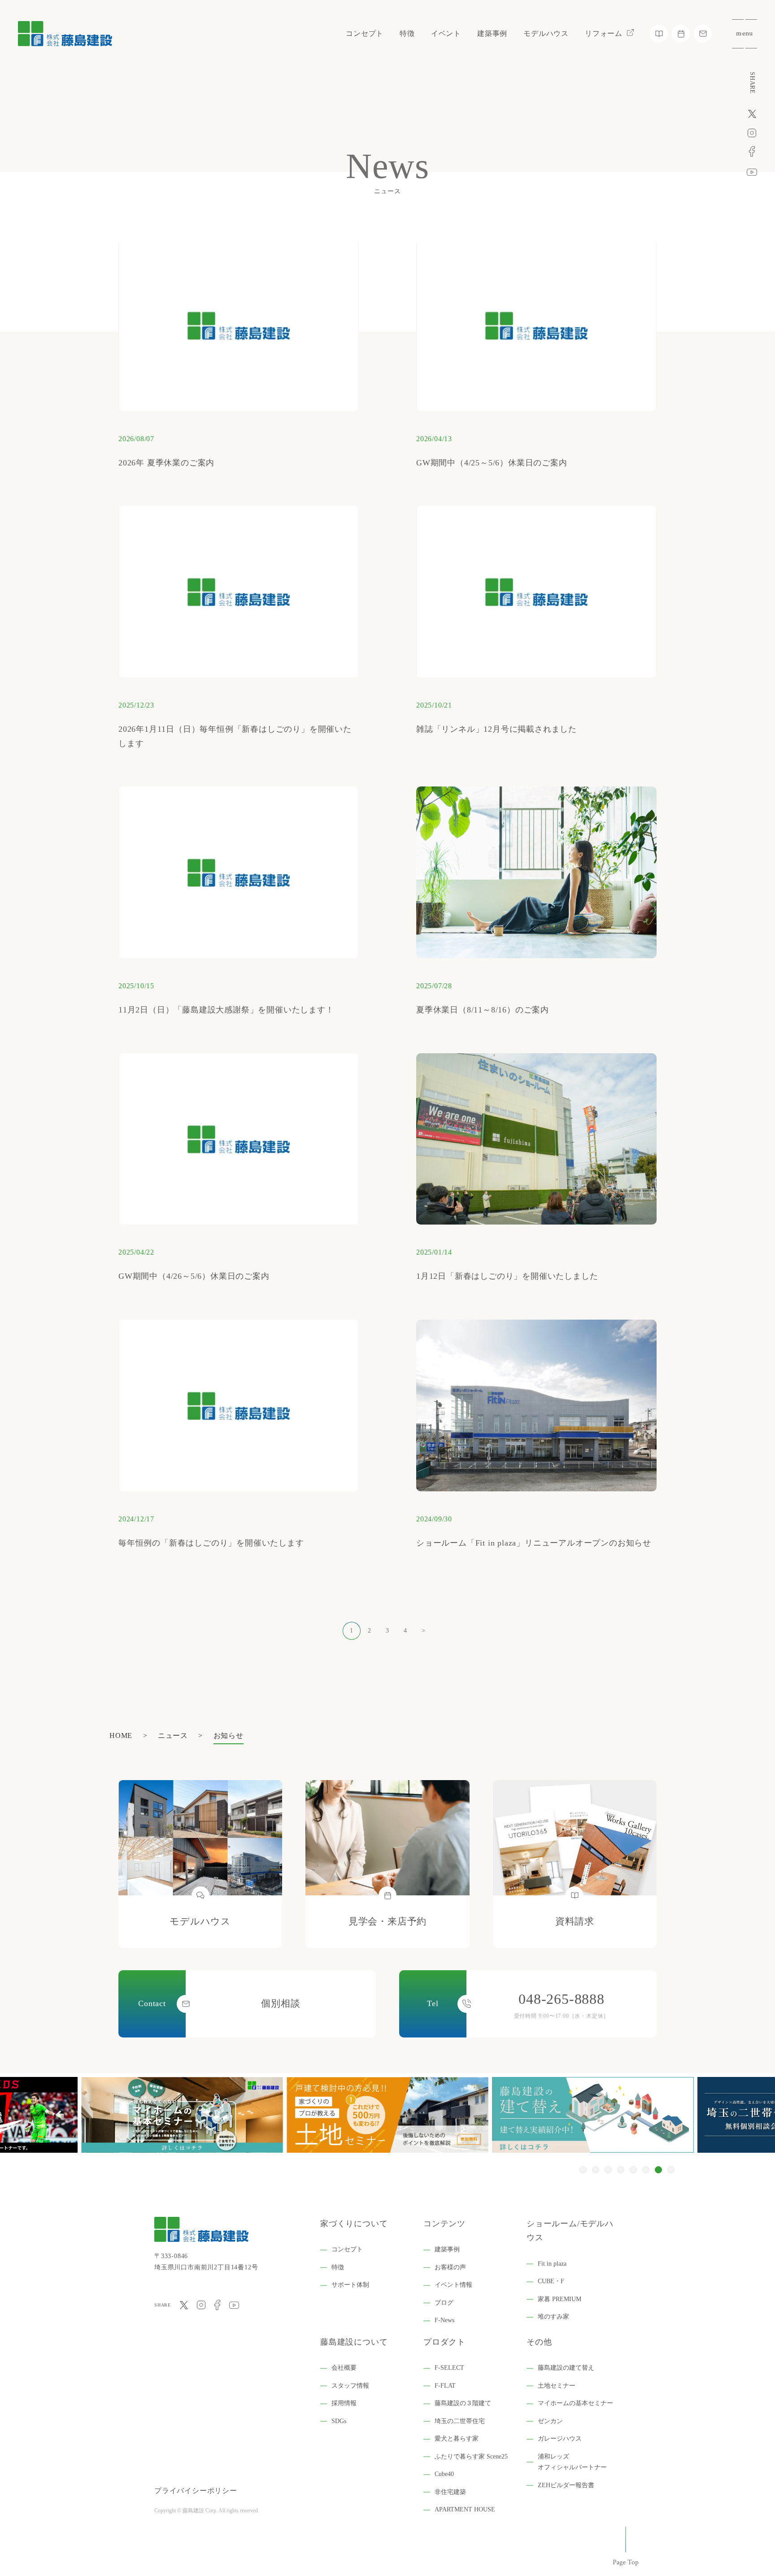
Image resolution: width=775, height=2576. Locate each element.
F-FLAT (445, 2386)
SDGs (339, 2421)
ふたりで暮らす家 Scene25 (471, 2457)
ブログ (444, 2303)
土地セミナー (557, 2386)
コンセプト (365, 33)
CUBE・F (551, 2281)
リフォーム (604, 33)
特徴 (407, 33)
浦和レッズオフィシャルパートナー (572, 2462)
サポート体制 (350, 2285)
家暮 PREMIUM (559, 2299)
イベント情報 (453, 2285)
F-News (444, 2320)
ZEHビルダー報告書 (566, 2485)
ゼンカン (550, 2421)
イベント (446, 33)
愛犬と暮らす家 (457, 2439)
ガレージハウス (560, 2439)
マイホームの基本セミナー (575, 2403)
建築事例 (492, 33)
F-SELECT (449, 2368)
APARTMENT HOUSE (465, 2509)
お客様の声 (450, 2267)
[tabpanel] (387, 2115)
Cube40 (444, 2474)
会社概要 (344, 2368)
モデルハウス (546, 33)
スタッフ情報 (350, 2386)
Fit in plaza (552, 2264)
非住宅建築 (450, 2492)
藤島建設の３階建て (463, 2403)
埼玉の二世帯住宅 (460, 2421)
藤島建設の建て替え (566, 2368)
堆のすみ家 (553, 2317)
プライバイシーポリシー (196, 2491)
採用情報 (344, 2403)
